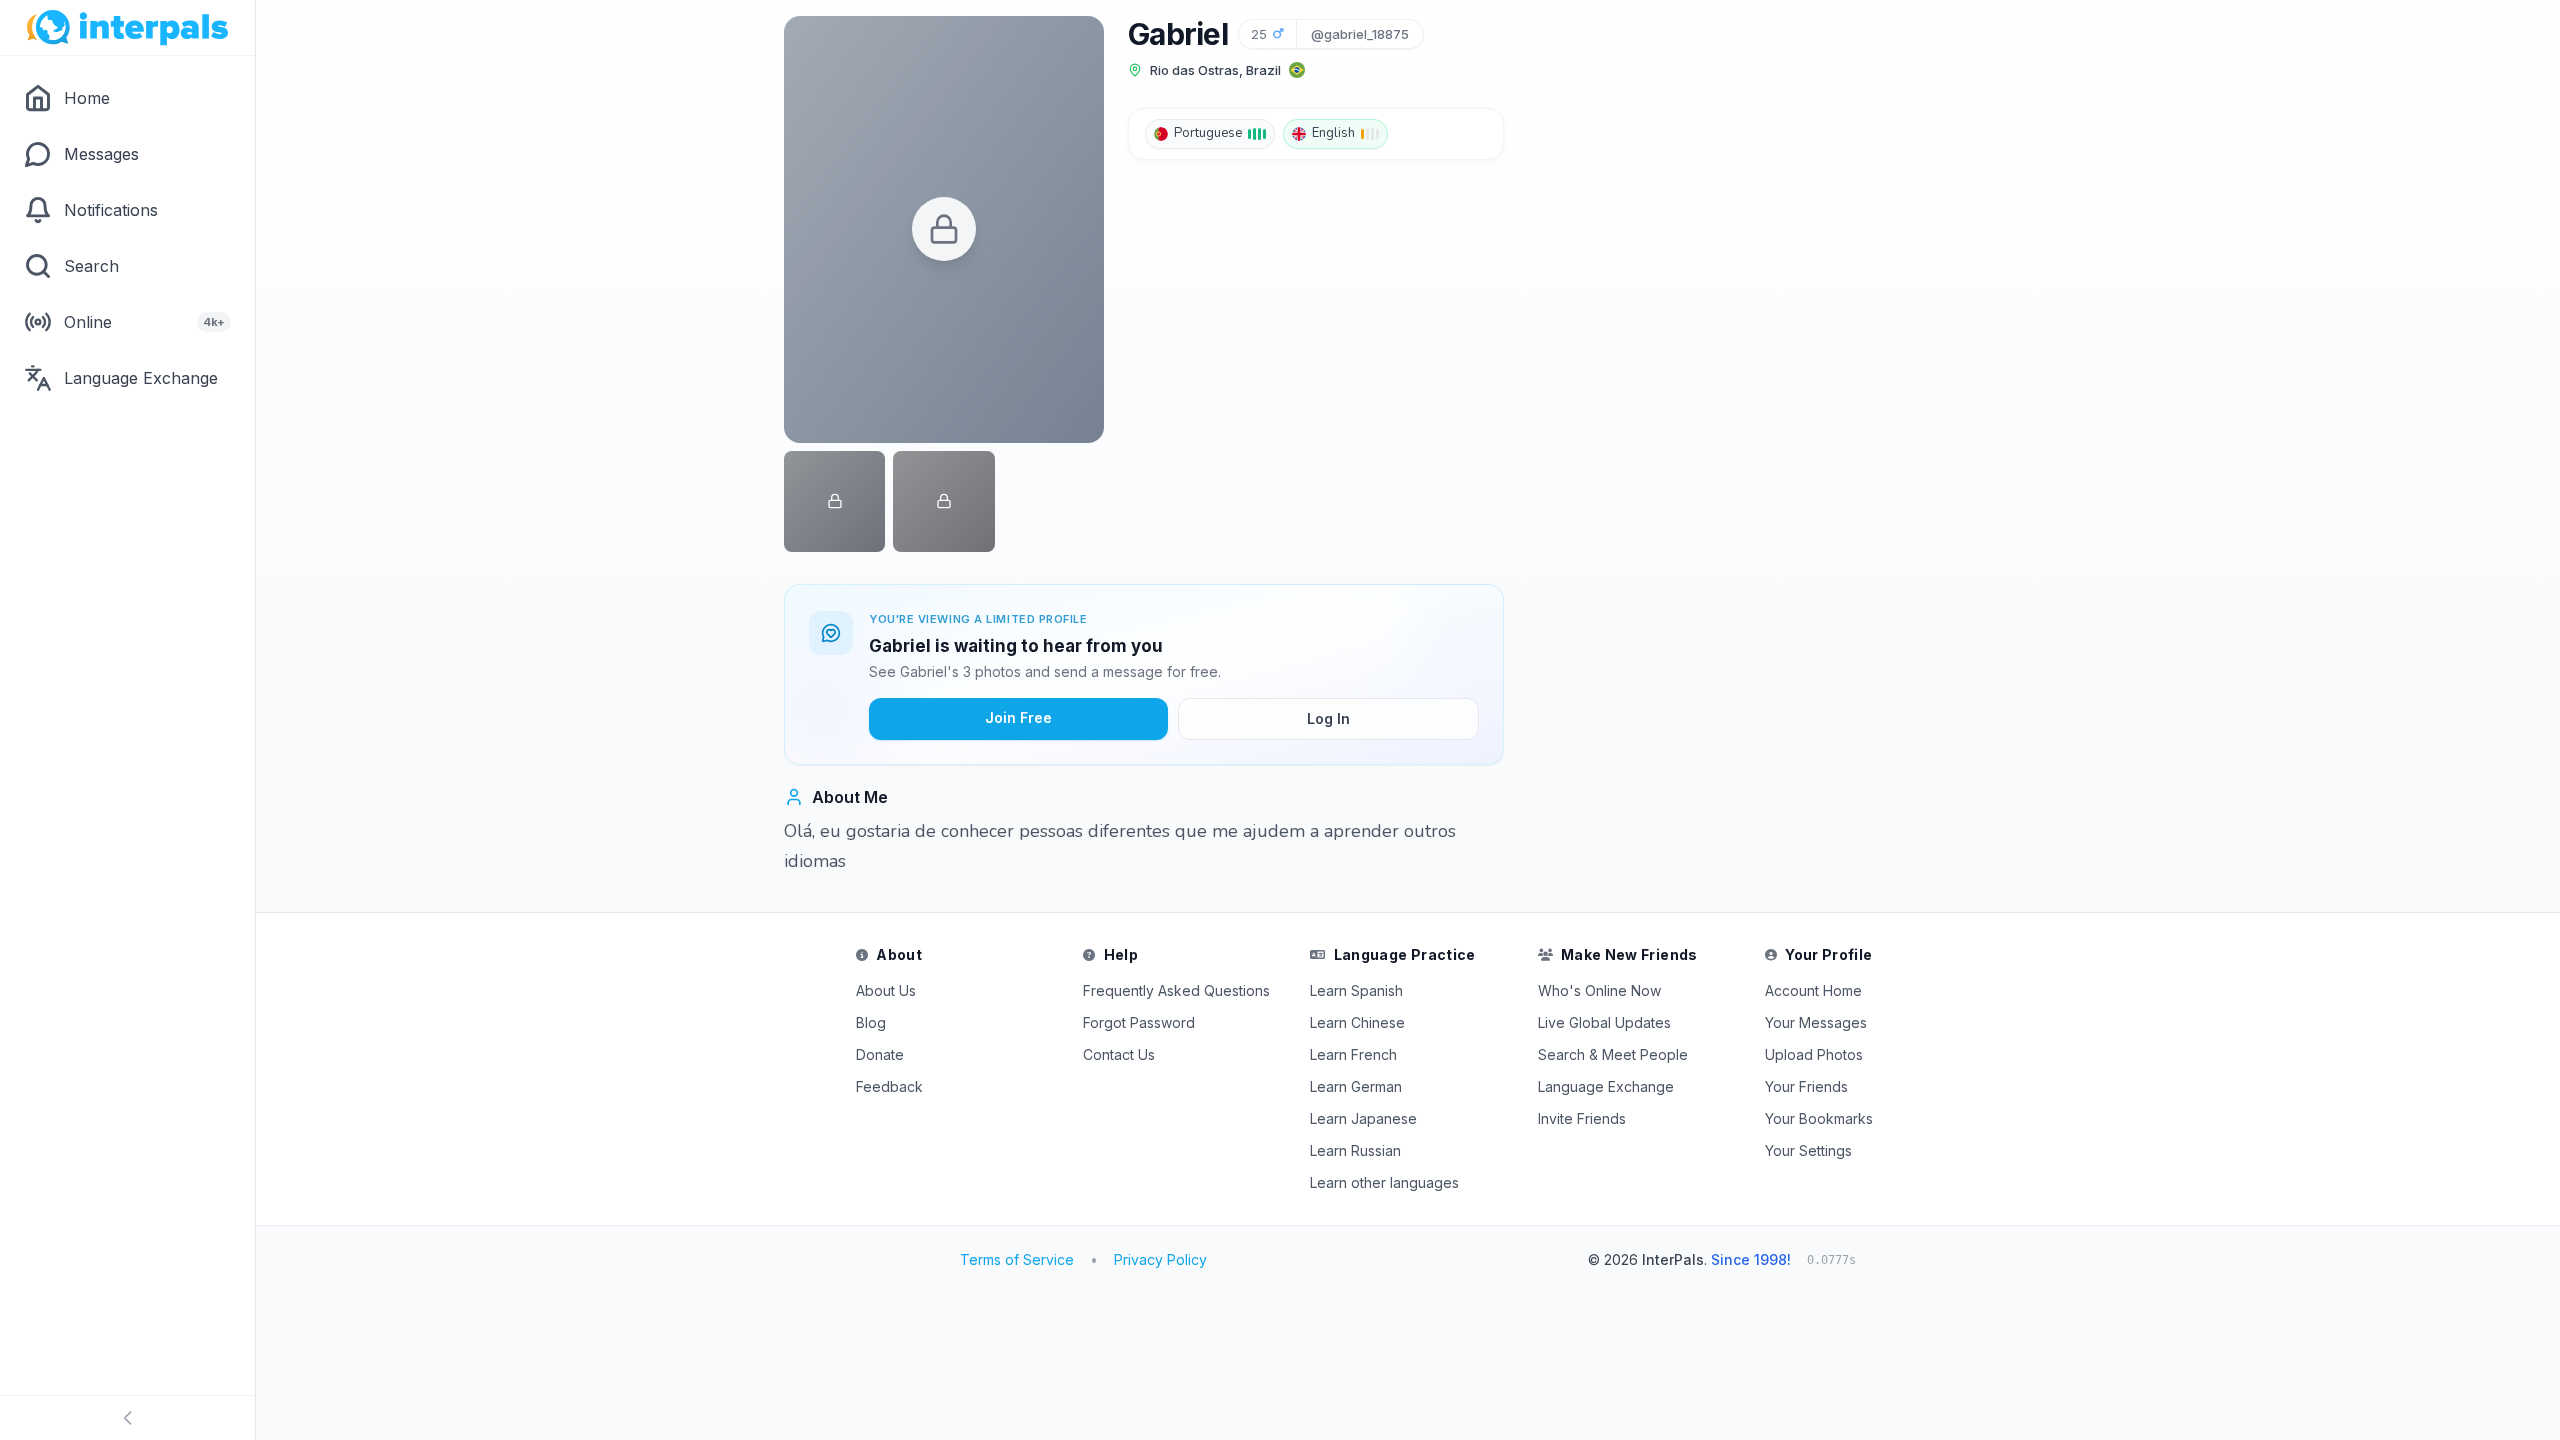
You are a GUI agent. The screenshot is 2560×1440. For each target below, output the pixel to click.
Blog (871, 1022)
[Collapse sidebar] (127, 1418)
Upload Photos (1814, 1054)
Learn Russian (1355, 1150)
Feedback (889, 1086)
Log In (1328, 718)
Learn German (1356, 1086)
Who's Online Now (1599, 990)
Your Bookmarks (1819, 1118)
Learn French (1353, 1054)
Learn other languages (1384, 1182)
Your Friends (1806, 1086)
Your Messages (1816, 1022)
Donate (880, 1054)
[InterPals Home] (127, 28)
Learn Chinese (1357, 1022)
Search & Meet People (1613, 1054)
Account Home (1813, 990)
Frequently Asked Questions (1176, 990)
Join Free (1018, 717)
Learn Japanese (1363, 1118)
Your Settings (1808, 1150)
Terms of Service (1017, 1259)
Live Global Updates (1604, 1022)
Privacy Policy (1160, 1259)
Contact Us (1119, 1054)
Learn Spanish (1356, 990)
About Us (886, 990)
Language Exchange (1606, 1086)
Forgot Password (1139, 1022)
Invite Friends (1582, 1118)
